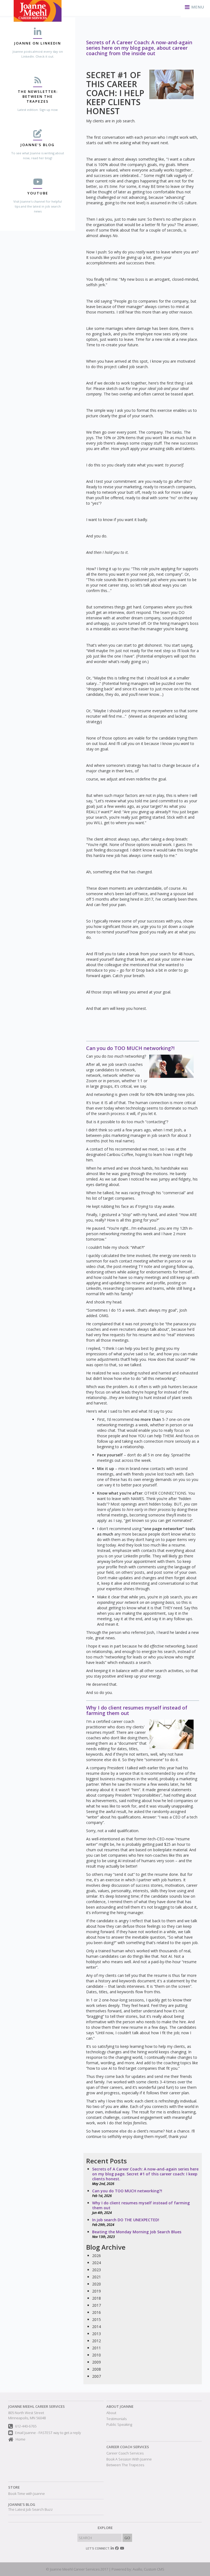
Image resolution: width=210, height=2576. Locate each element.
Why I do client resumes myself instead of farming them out (137, 1710)
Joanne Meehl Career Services (37, 2406)
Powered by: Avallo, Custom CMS (138, 2569)
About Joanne (120, 2406)
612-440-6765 (26, 2426)
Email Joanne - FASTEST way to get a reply (48, 2433)
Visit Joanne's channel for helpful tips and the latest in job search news (38, 206)
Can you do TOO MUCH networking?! (130, 1048)
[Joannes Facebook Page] (117, 2548)
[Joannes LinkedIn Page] (112, 2548)
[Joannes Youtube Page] (122, 2548)
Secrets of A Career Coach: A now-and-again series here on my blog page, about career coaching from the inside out (139, 48)
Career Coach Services (128, 2447)
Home (21, 2439)
